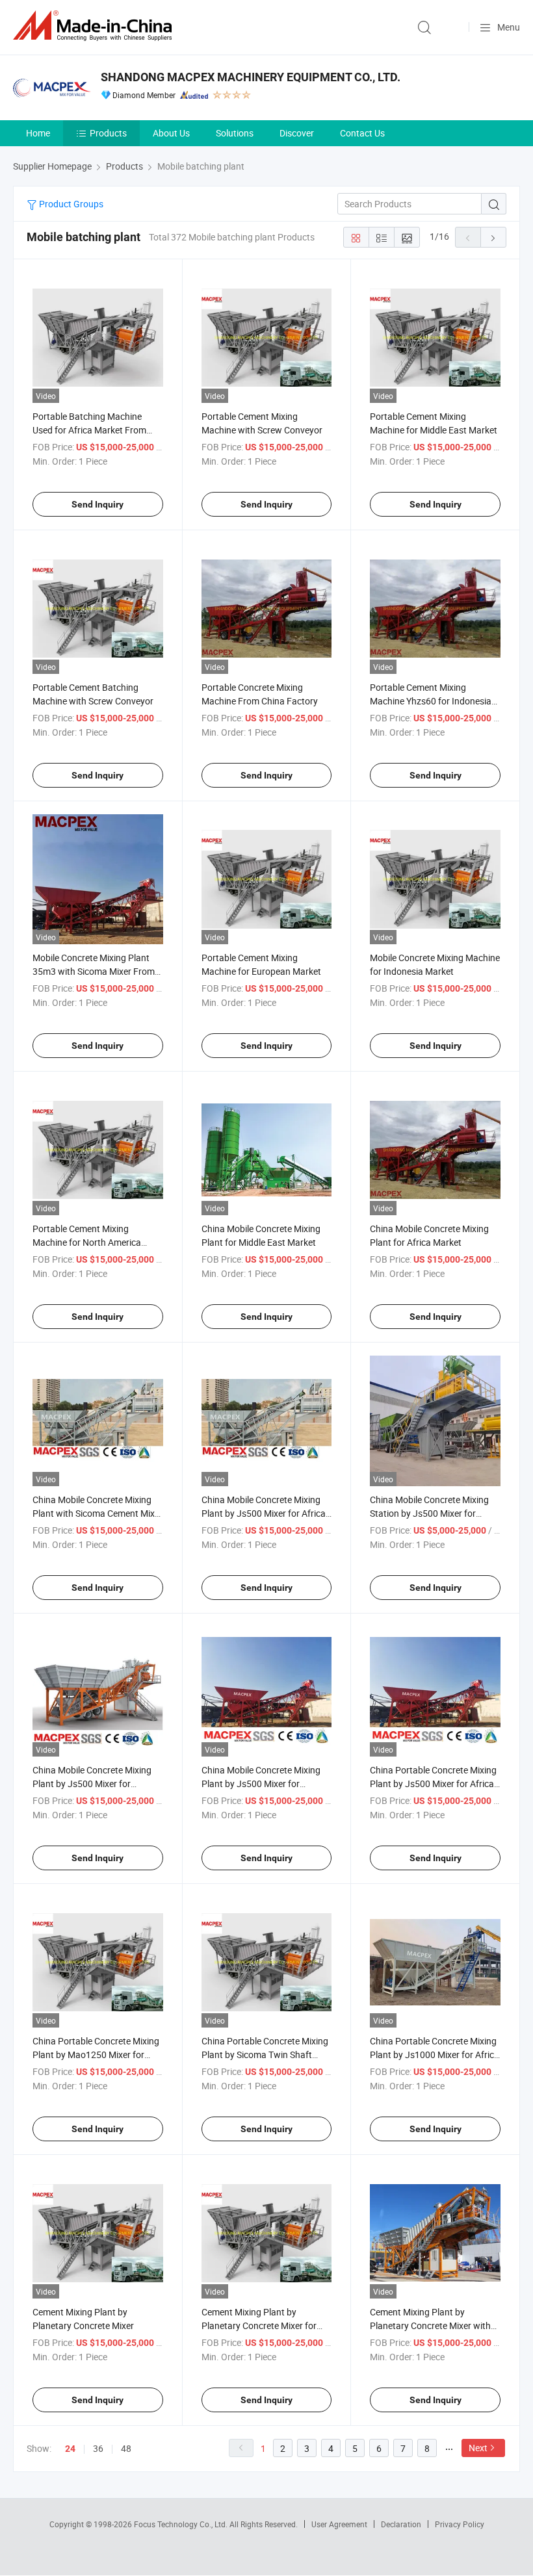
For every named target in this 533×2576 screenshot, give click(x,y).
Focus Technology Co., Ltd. (182, 2524)
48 (126, 2448)
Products (108, 133)
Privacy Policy (460, 2524)
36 (98, 2448)
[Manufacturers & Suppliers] (95, 26)
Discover (297, 133)
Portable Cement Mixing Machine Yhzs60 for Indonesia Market (431, 701)
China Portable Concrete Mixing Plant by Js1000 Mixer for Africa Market (435, 2054)
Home (38, 133)
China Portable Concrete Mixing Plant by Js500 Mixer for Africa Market (433, 1784)
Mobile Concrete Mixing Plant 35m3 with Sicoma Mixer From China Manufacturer (94, 971)
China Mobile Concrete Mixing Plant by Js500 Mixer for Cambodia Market (261, 1784)
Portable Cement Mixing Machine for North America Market (87, 1242)
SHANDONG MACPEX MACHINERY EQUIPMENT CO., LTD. (251, 77)
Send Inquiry (97, 504)
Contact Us (362, 133)
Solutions (235, 133)
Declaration (401, 2524)
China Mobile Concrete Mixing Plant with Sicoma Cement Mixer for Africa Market (97, 1513)
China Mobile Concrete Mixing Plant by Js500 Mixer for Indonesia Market (92, 1784)
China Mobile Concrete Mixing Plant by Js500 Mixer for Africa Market (264, 1513)
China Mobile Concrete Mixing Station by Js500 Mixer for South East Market (429, 1513)
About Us (171, 133)
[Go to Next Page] (493, 237)
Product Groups (70, 204)
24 (70, 2449)
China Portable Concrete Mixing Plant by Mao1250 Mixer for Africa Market (96, 2054)
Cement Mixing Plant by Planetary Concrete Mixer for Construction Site (259, 2325)
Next (478, 2448)
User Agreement (339, 2524)
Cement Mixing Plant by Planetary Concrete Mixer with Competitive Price (430, 2325)
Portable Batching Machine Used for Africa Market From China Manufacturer (89, 430)
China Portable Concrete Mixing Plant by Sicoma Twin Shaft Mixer (265, 2054)
